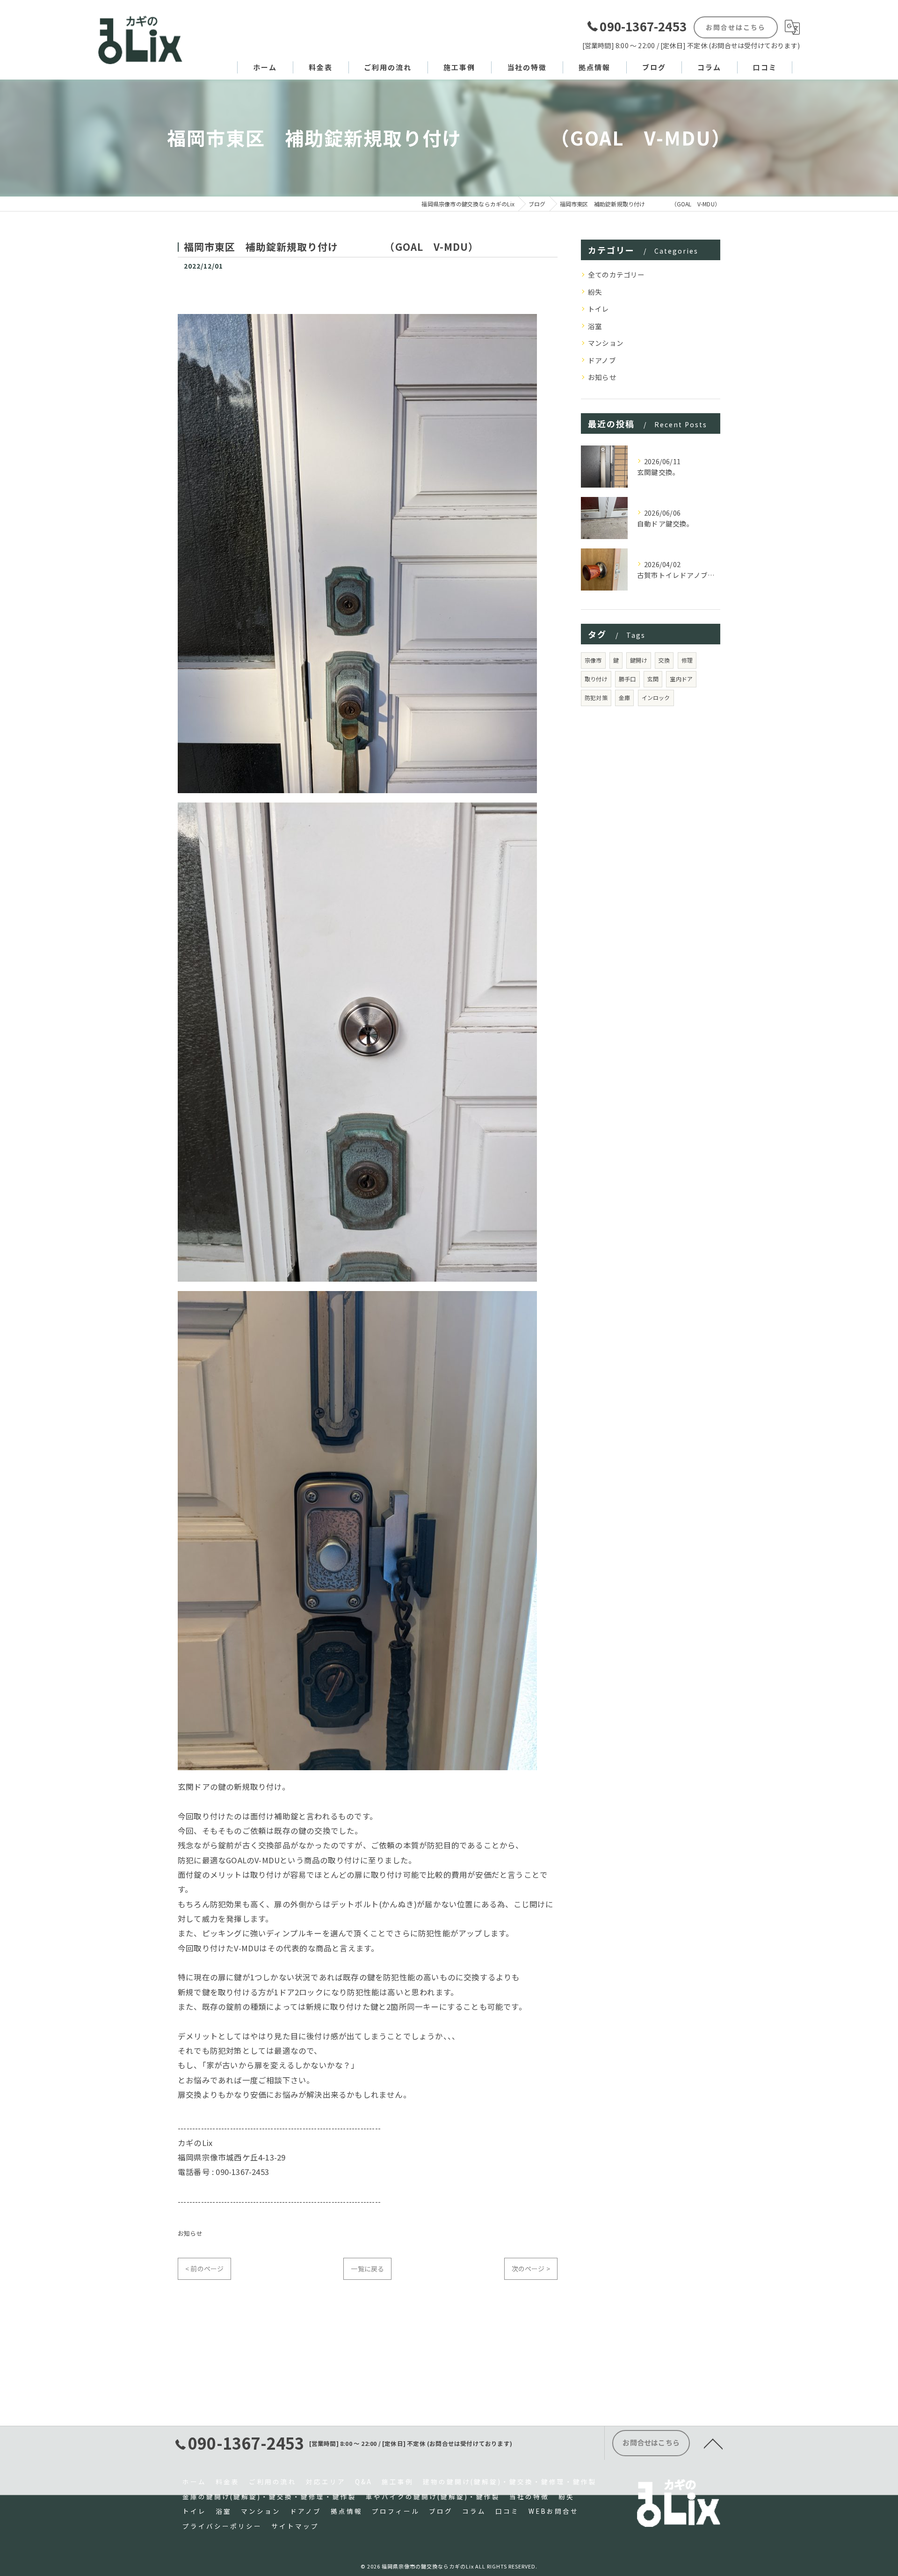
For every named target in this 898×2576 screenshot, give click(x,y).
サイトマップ (295, 2526)
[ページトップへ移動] (713, 2443)
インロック (656, 697)
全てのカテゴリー (616, 274)
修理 (687, 660)
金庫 (624, 697)
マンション (606, 343)
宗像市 (593, 660)
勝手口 (627, 679)
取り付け (596, 679)
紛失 (595, 292)
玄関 (653, 679)
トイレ (599, 309)
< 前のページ (204, 2269)
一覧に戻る (367, 2269)
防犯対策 (596, 697)
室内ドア (681, 679)
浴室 (595, 326)
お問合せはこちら (736, 27)
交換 (664, 660)
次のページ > (531, 2269)
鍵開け (639, 660)
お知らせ (190, 2233)
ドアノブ (602, 360)
